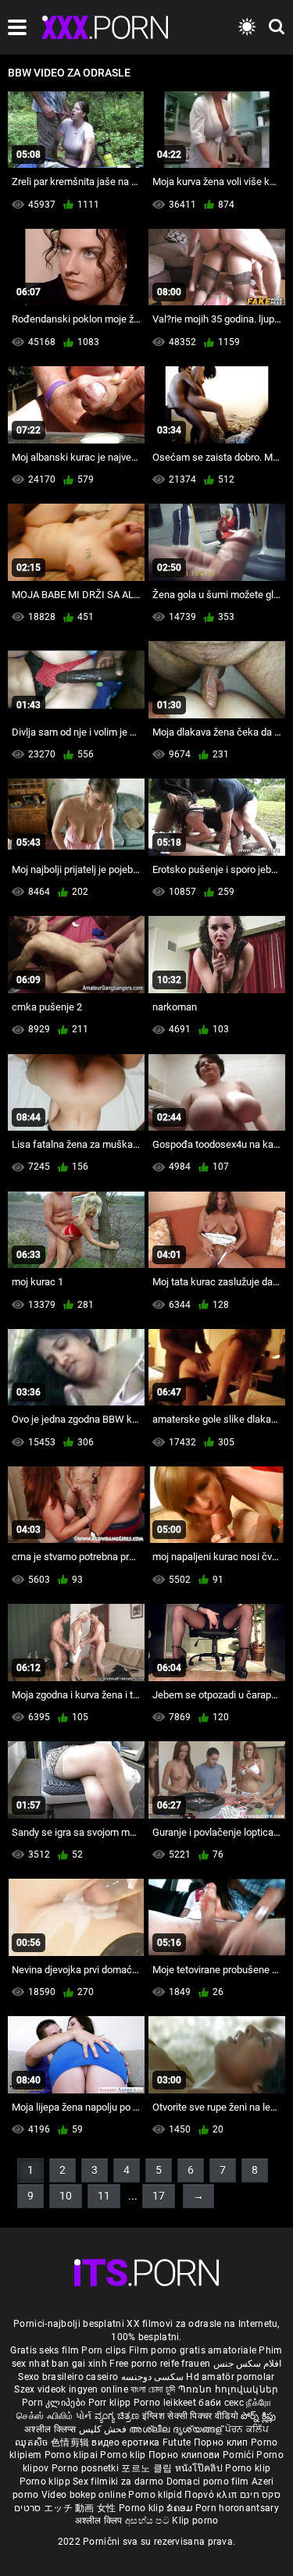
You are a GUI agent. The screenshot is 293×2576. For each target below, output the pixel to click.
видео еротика (125, 2442)
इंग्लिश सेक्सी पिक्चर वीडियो (190, 2416)
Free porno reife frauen (160, 2364)
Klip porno (195, 2521)
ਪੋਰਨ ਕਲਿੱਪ (247, 2429)
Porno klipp (46, 2482)
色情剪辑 (71, 2442)
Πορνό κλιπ (212, 2495)
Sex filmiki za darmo (118, 2482)
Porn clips (105, 2350)
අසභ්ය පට (148, 2521)
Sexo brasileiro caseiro (68, 2377)
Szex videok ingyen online (71, 2389)
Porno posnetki (87, 2468)
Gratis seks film (45, 2350)
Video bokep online (84, 2495)
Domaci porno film (208, 2482)
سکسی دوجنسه (152, 2377)
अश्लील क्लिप (100, 2521)
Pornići (239, 2455)
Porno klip (124, 2455)
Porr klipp (111, 2403)
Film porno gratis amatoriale (193, 2350)
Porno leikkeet (166, 2403)
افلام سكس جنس (248, 2364)
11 (104, 2196)
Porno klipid (156, 2495)
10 (66, 2196)
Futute (177, 2442)
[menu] (17, 27)
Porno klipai (73, 2455)
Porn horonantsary (237, 2508)
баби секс (221, 2403)
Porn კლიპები (55, 2403)
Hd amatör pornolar (230, 2377)
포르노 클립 (148, 2468)
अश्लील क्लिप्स (52, 2429)
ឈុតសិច (33, 2442)
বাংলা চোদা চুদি (153, 2389)
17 (159, 2196)
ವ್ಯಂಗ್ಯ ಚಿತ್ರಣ (118, 2416)
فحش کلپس (104, 2429)
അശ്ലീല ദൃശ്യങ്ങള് (177, 2429)
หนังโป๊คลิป (200, 2468)
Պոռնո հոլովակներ (229, 2389)
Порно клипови (186, 2455)
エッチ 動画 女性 (80, 2508)
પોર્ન (84, 2416)
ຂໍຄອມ (181, 2508)
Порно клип (222, 2442)
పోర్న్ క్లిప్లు (259, 2416)
